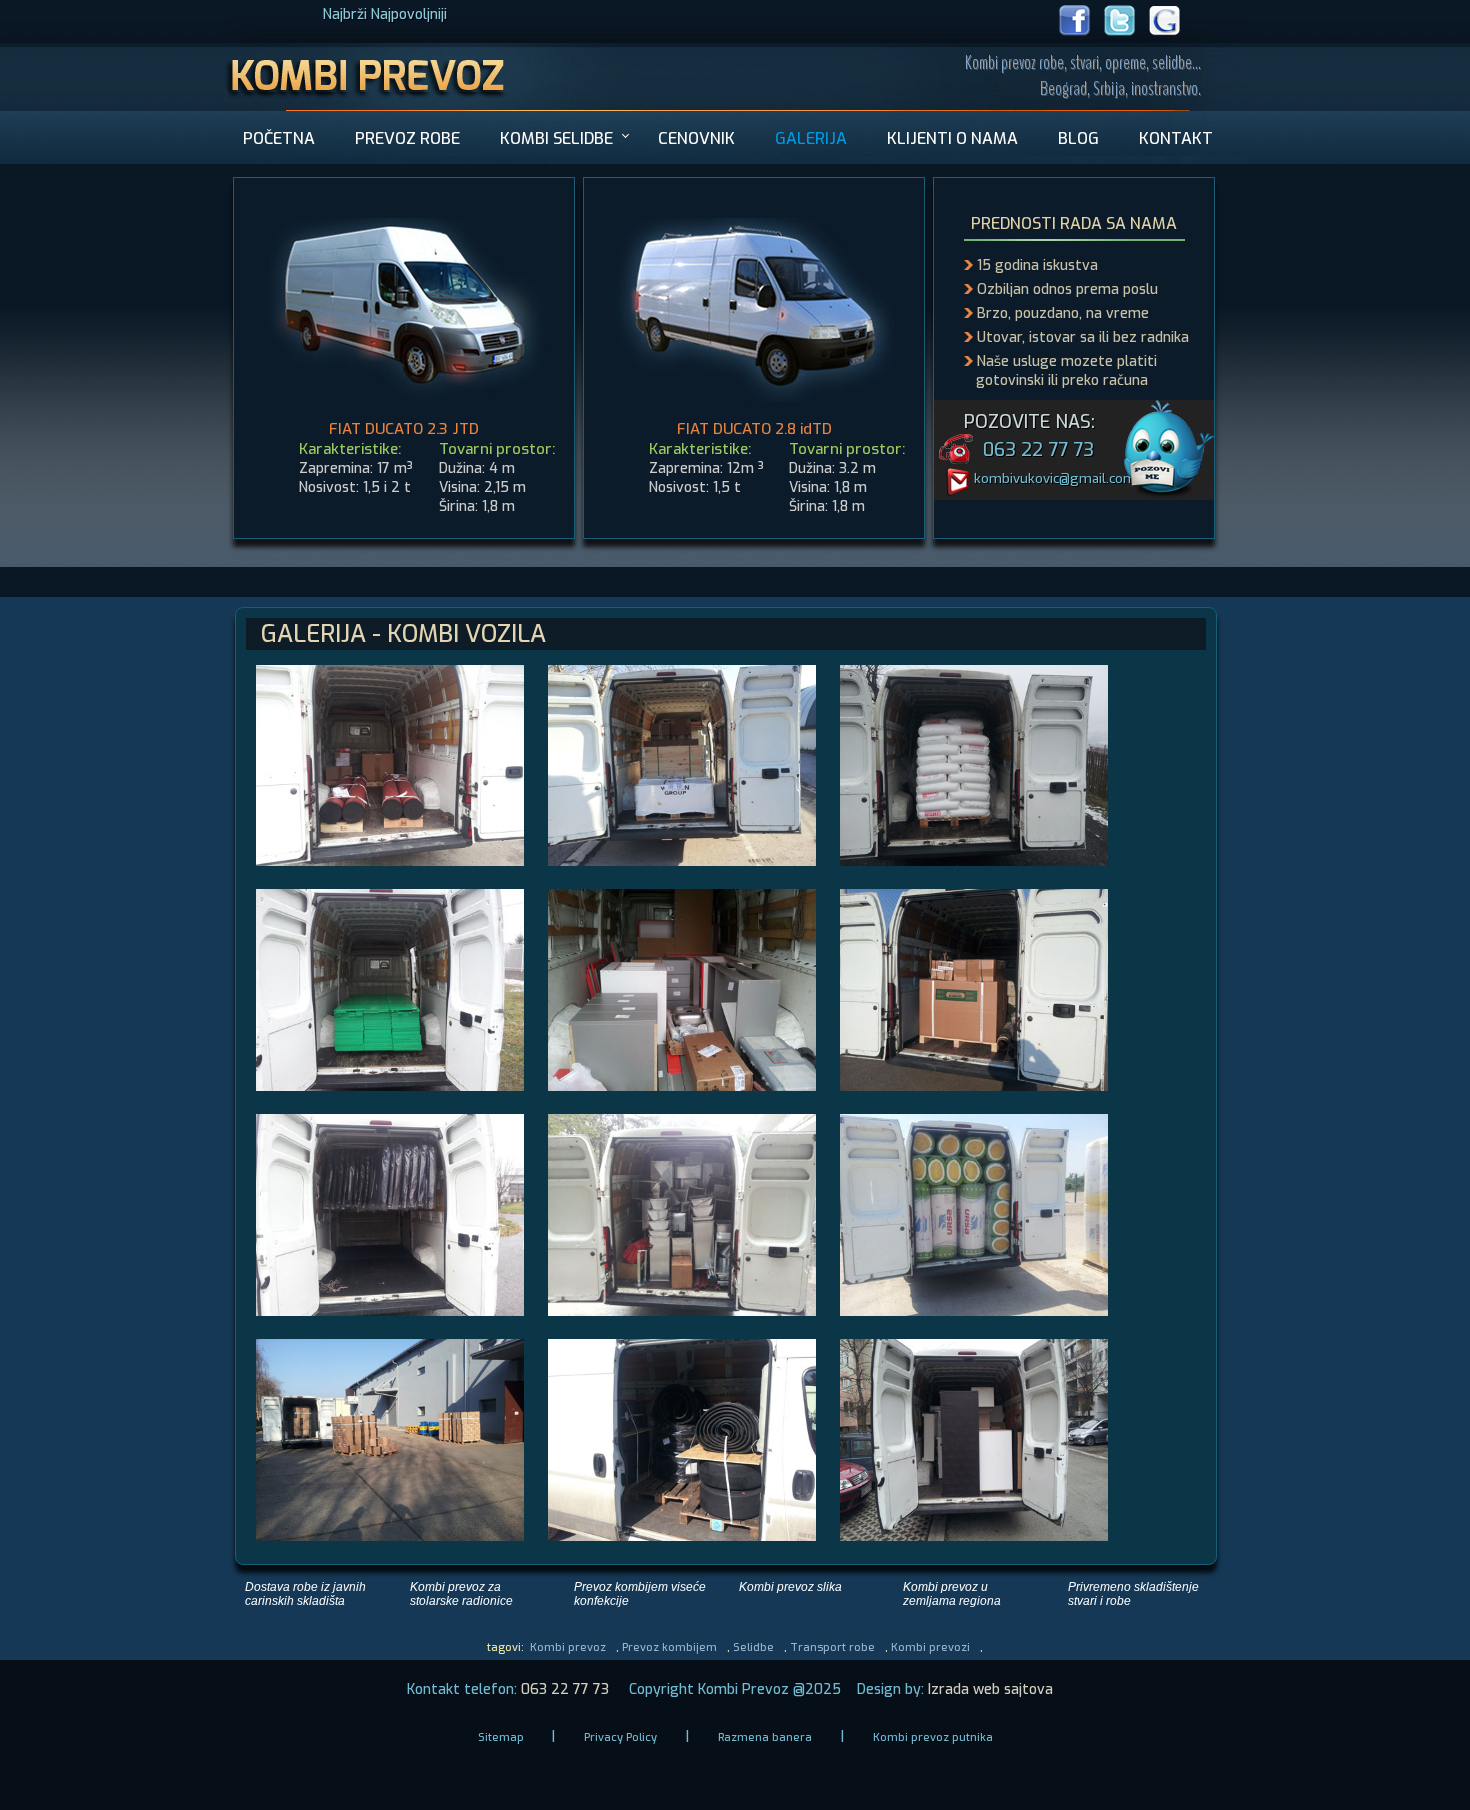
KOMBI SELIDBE (556, 138)
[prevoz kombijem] (365, 105)
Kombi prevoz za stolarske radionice (461, 1594)
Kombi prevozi (930, 1647)
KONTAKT (1176, 138)
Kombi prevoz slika (790, 1587)
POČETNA (279, 138)
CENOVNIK (696, 138)
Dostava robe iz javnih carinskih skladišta (305, 1594)
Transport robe (832, 1647)
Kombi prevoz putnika (933, 1737)
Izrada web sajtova (988, 1689)
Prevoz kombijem (669, 1647)
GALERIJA (811, 138)
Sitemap (502, 1737)
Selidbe (753, 1647)
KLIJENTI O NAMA (952, 138)
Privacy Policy (620, 1737)
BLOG (1078, 138)
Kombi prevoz (568, 1647)
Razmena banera (765, 1737)
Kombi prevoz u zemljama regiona (952, 1594)
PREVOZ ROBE (407, 138)
